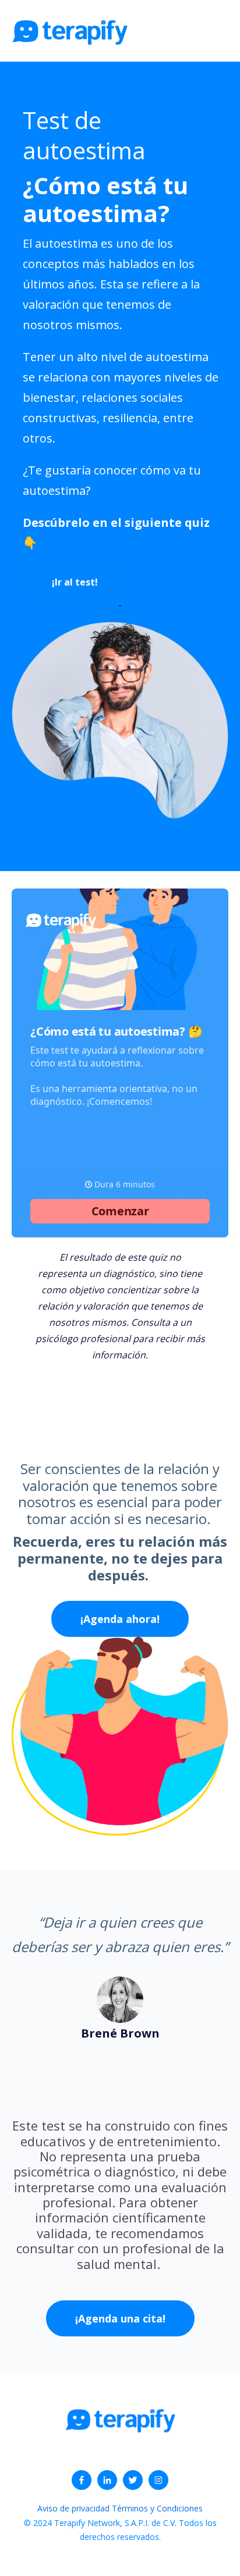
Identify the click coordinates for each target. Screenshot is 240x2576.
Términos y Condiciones (157, 2508)
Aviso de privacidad (75, 2508)
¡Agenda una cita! (120, 2318)
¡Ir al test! (75, 582)
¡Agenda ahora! (120, 1619)
